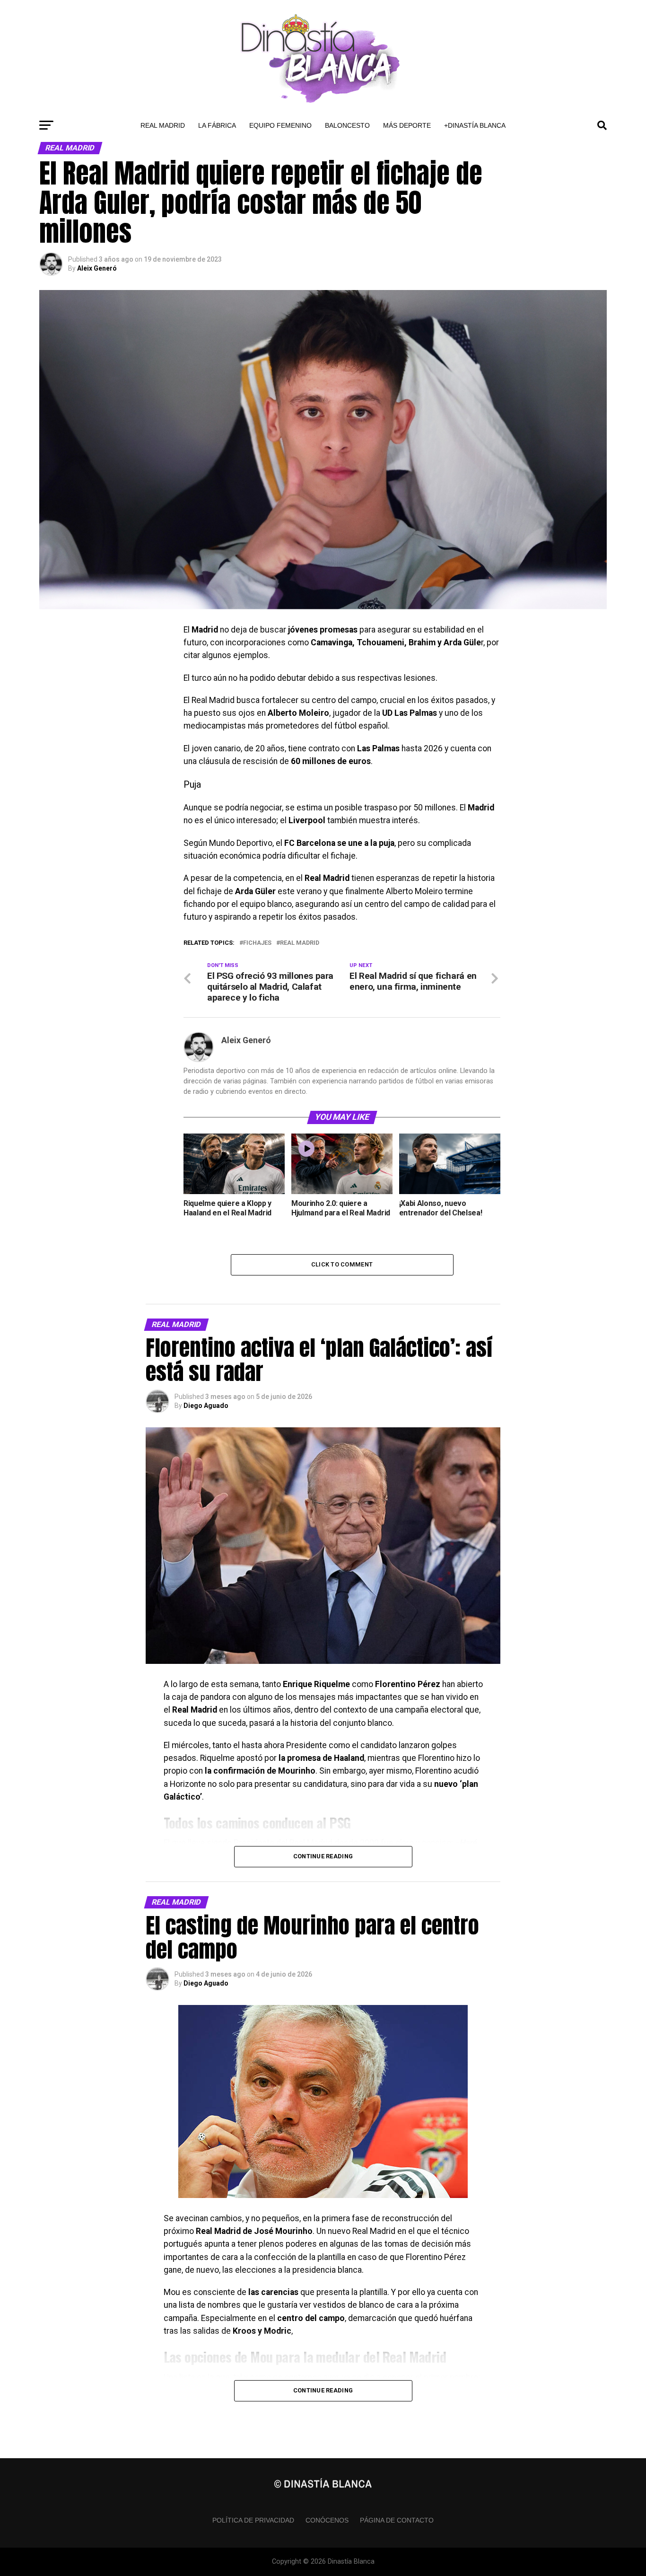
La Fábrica (217, 125)
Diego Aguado (206, 1406)
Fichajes (257, 943)
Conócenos (327, 2520)
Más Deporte (407, 125)
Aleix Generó (97, 268)
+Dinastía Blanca (475, 125)
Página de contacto (397, 2520)
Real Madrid (163, 125)
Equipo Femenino (280, 125)
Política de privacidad (253, 2520)
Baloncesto (347, 125)
